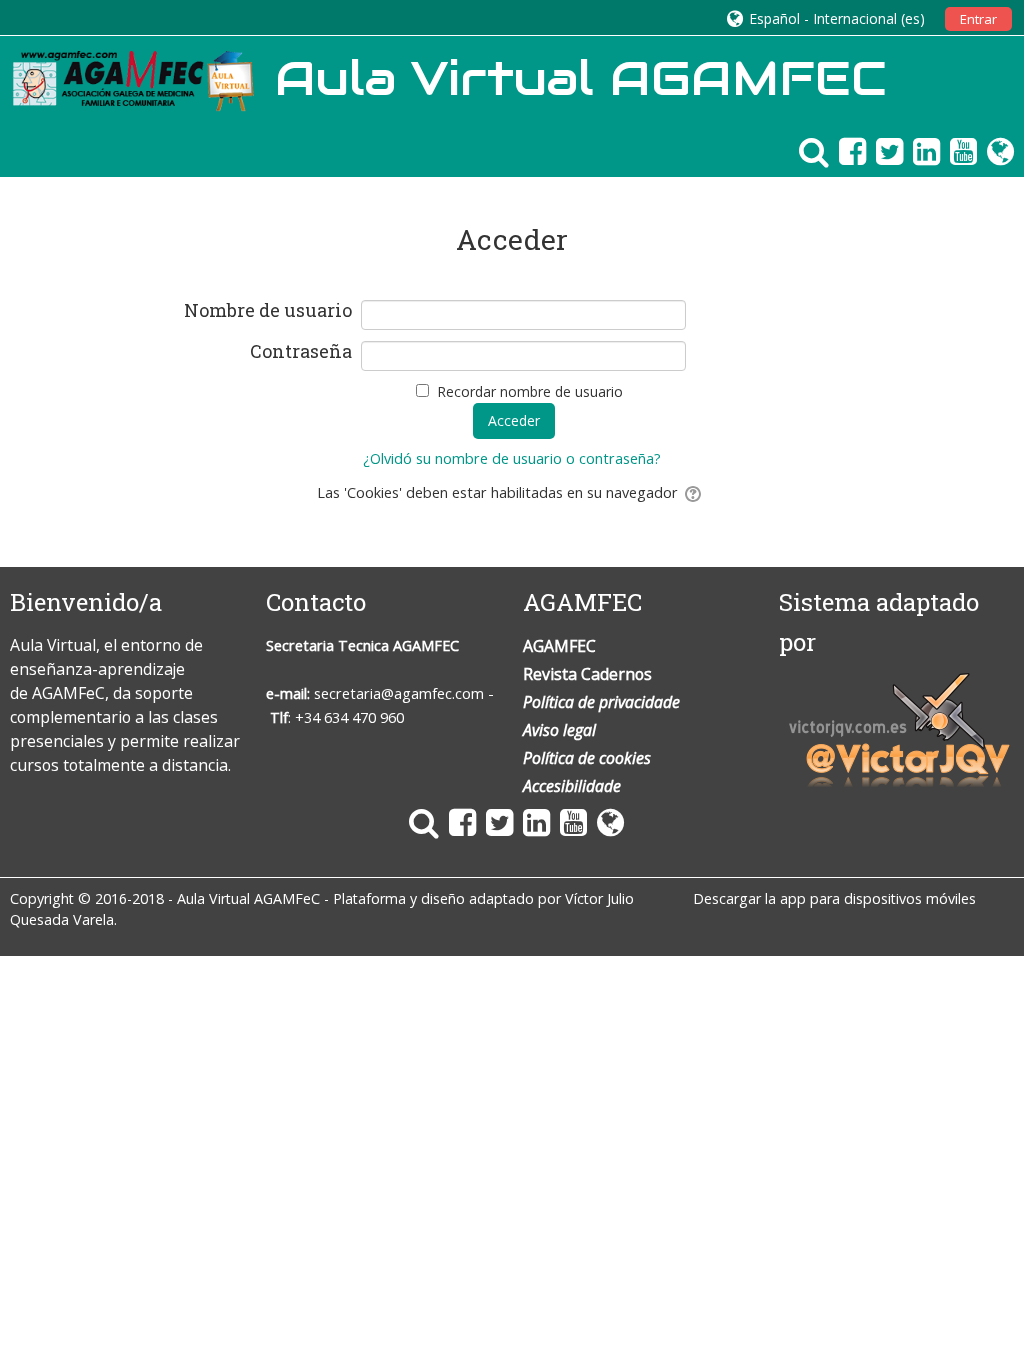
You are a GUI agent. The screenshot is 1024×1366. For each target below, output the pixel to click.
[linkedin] (921, 150)
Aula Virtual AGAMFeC (248, 898)
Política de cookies (587, 758)
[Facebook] (847, 150)
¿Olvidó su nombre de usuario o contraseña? (512, 458)
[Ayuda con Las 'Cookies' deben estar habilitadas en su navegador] (694, 492)
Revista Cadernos (587, 674)
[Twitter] (884, 150)
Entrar (978, 19)
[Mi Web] (995, 150)
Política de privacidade (601, 702)
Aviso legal (559, 730)
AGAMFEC (426, 645)
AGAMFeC (68, 693)
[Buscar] (809, 150)
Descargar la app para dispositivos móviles (834, 898)
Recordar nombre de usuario (530, 391)
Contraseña (300, 352)
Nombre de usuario (267, 311)
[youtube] (958, 150)
